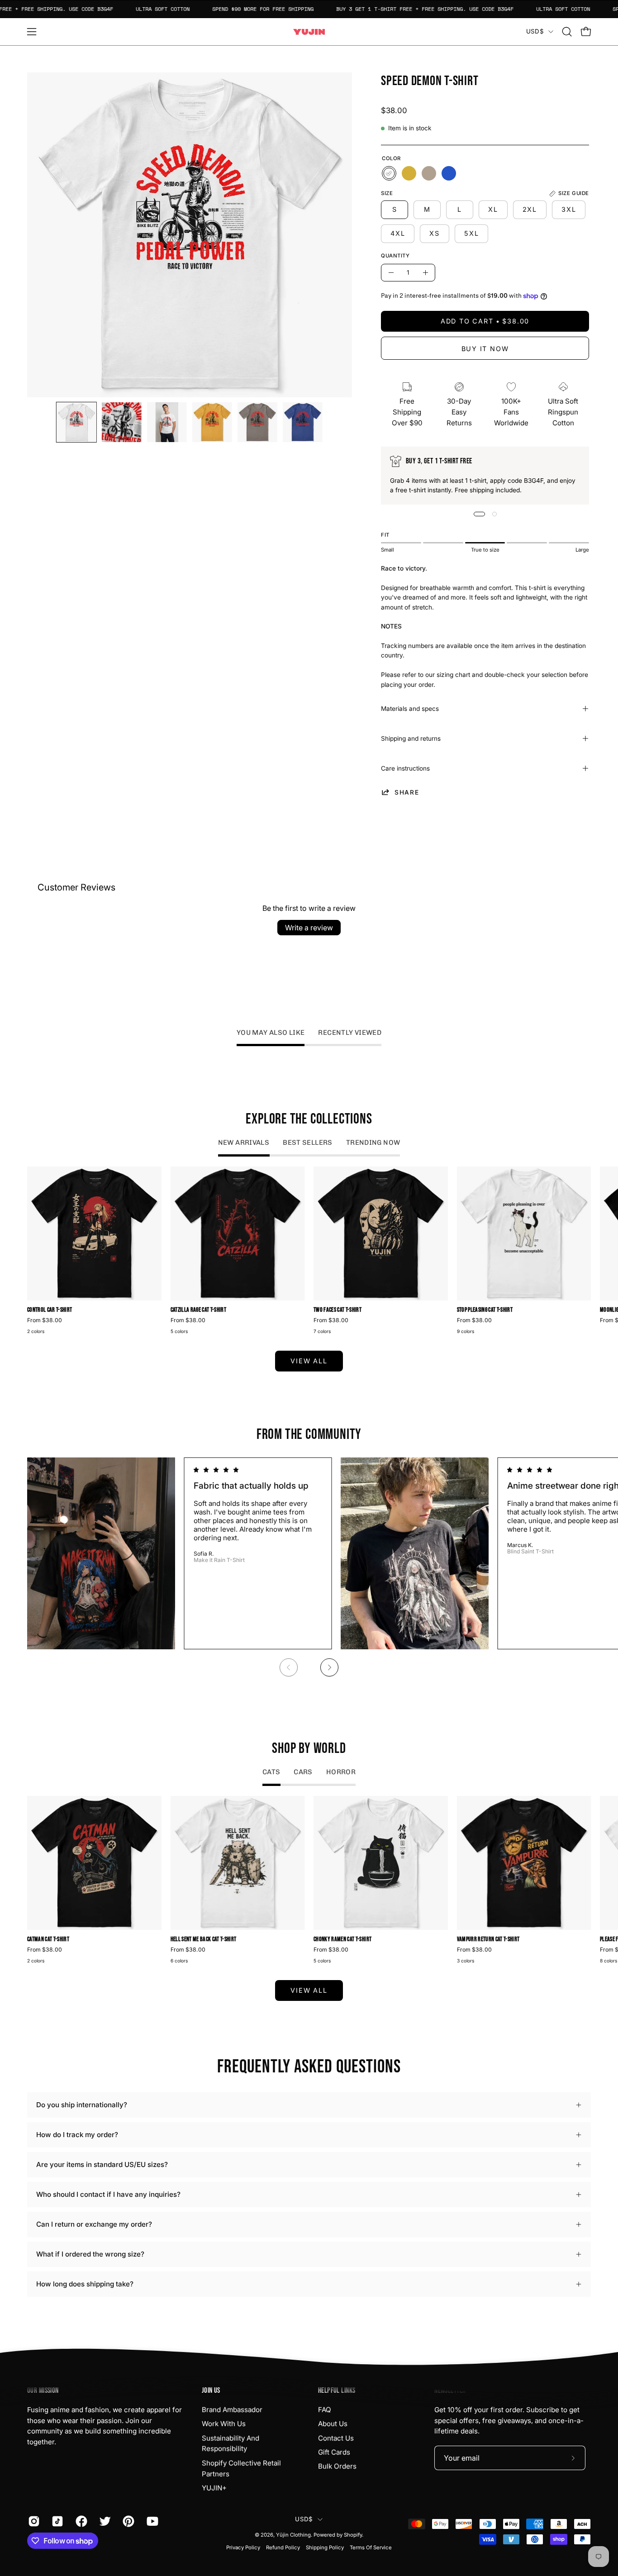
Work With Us (224, 2424)
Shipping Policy (325, 2547)
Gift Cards (334, 2452)
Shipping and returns (411, 738)
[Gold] (409, 173)
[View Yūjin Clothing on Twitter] (104, 2521)
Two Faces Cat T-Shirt (338, 1310)
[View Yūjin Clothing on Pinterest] (128, 2521)
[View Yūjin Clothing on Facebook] (81, 2521)
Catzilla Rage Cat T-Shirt (199, 1310)
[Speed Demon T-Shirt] (76, 422)
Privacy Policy (243, 2547)
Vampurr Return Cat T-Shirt (488, 1940)
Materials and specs (410, 709)
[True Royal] (449, 173)
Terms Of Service (371, 2547)
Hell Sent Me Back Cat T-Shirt (204, 1940)
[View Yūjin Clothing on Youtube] (152, 2521)
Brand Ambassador (232, 2410)
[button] (567, 32)
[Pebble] (429, 173)
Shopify (353, 2535)
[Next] (329, 1667)
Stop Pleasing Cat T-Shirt (485, 1310)
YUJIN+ (214, 2488)
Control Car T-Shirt (50, 1310)
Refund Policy (283, 2547)
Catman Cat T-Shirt (48, 1940)
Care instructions (405, 768)
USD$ (535, 31)
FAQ (325, 2410)
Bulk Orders (337, 2466)
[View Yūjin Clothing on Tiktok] (57, 2521)
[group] (309, 1252)
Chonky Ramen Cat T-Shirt (342, 1940)
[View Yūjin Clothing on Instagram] (33, 2521)
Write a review (309, 928)
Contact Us (336, 2438)
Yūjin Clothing (293, 2535)
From (45, 1320)
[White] (389, 173)
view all (309, 1361)
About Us (333, 2424)
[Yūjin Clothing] (309, 32)
